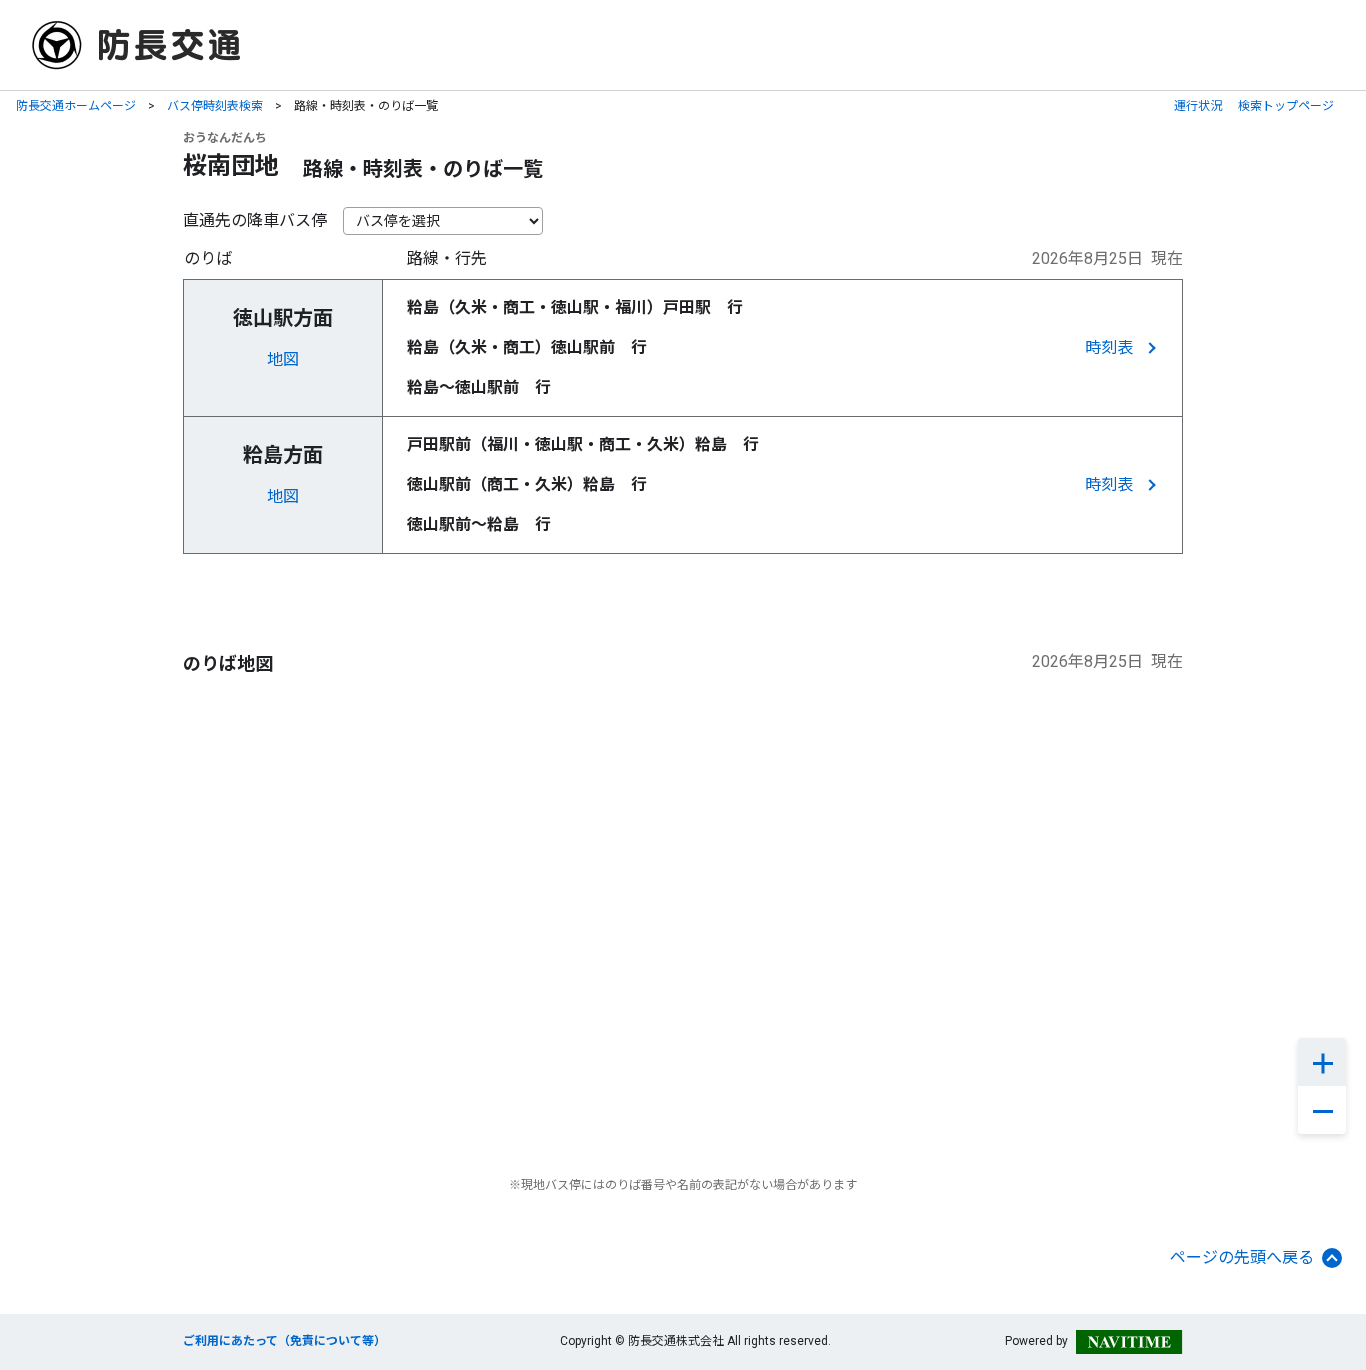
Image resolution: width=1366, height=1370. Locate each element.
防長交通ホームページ (76, 106)
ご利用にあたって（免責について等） (284, 1341)
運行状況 (1198, 106)
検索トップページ (1286, 106)
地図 (283, 359)
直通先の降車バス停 (255, 220)
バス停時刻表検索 (215, 106)
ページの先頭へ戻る (1242, 1257)
